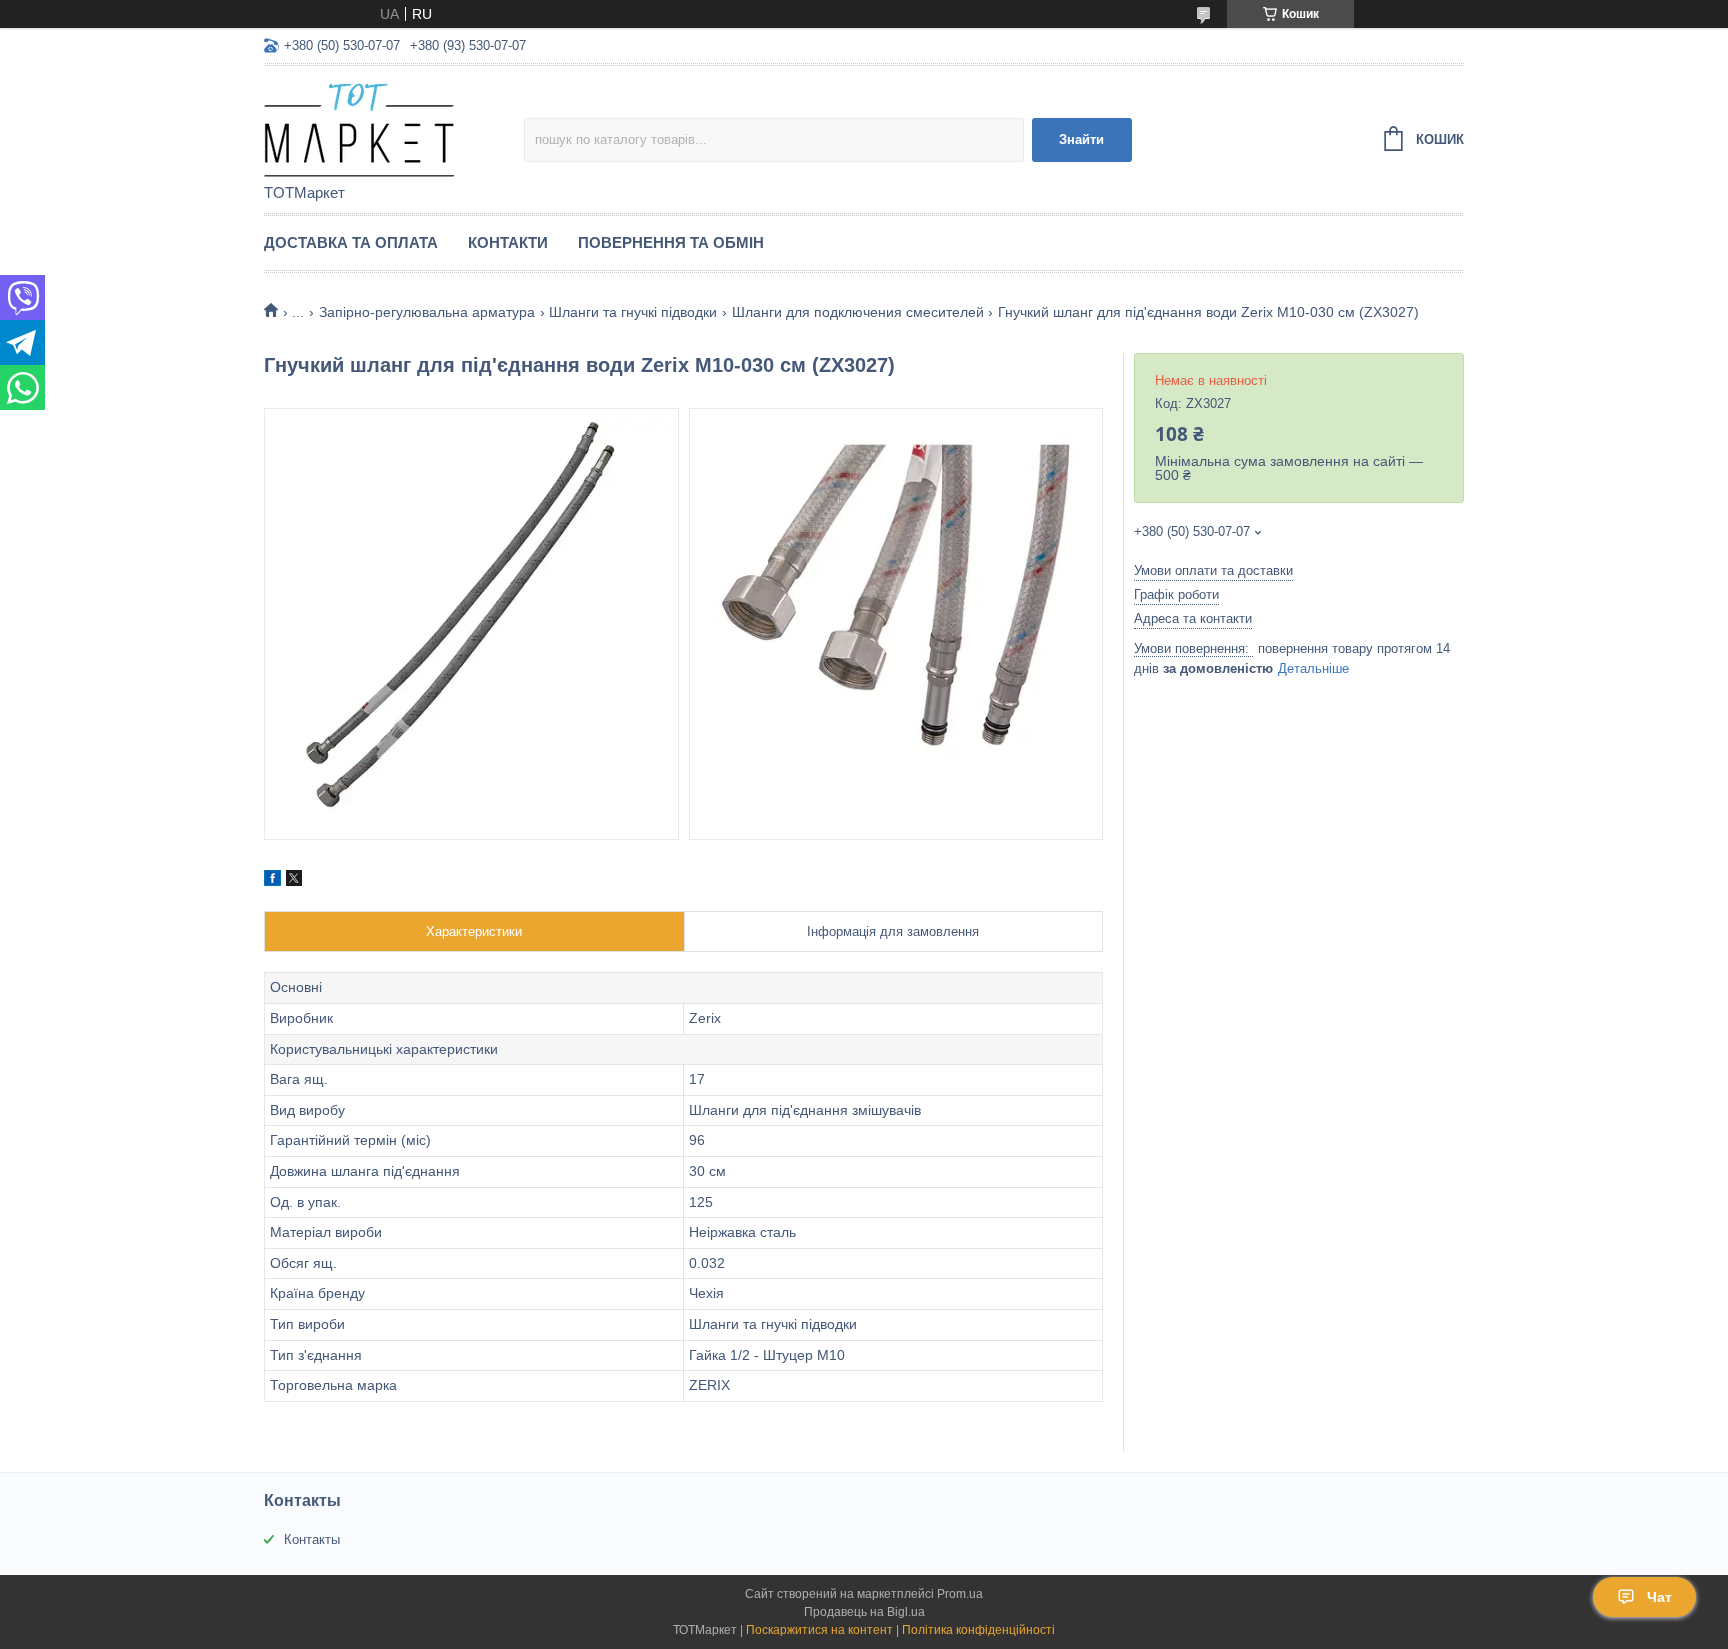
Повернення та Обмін (671, 242)
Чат (1659, 1597)
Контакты (312, 1539)
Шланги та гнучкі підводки (633, 312)
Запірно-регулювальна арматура (427, 312)
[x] (294, 881)
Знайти (1081, 139)
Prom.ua (960, 1594)
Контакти (508, 242)
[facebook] (272, 881)
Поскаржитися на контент (819, 1630)
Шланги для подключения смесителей (858, 312)
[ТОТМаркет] (394, 126)
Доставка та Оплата (351, 242)
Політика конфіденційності (978, 1630)
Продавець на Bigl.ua (864, 1612)
